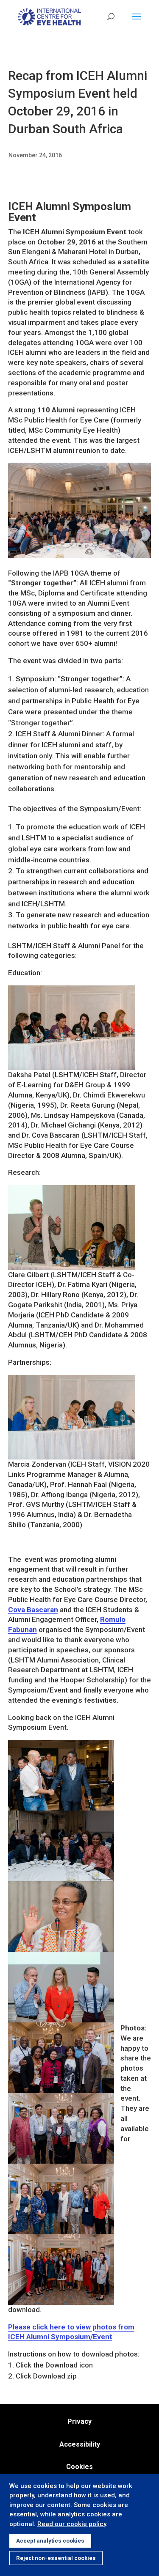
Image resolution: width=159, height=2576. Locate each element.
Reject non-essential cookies (56, 2558)
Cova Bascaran (33, 1610)
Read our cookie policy (72, 2524)
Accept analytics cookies (50, 2541)
